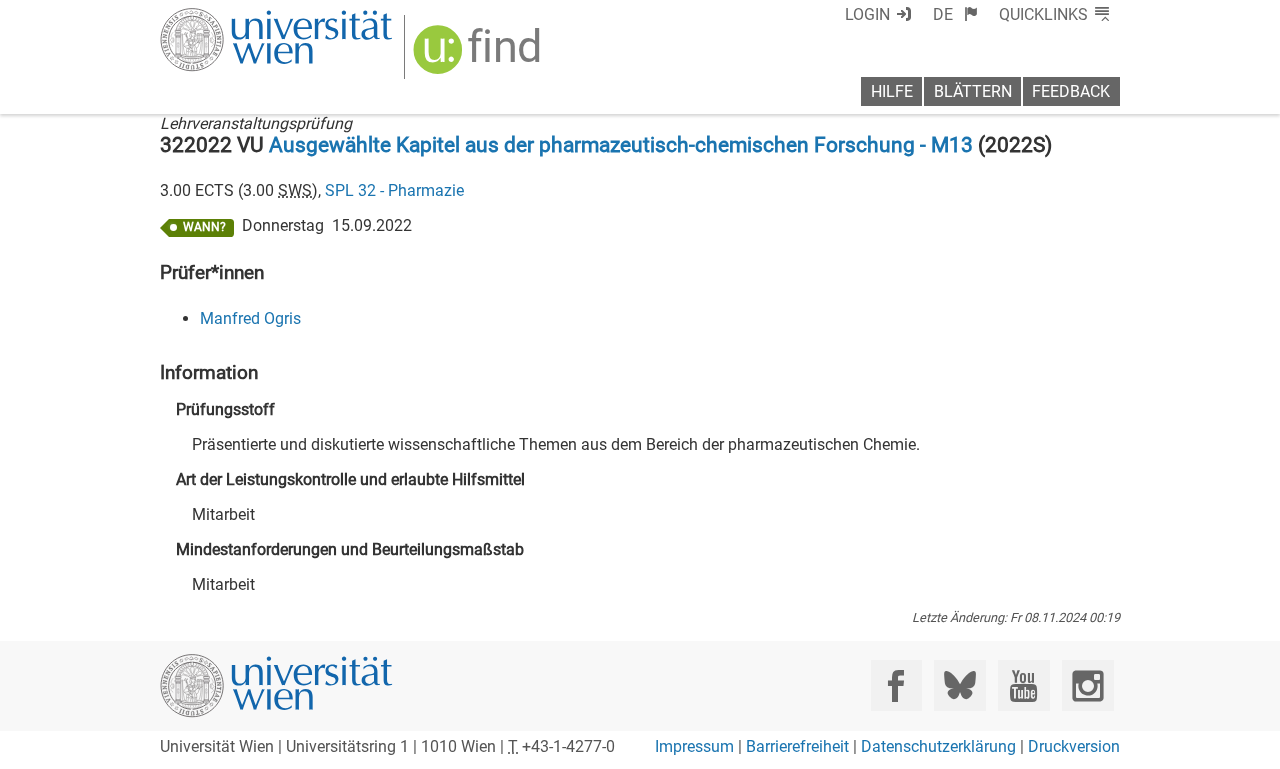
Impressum (694, 746)
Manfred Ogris (250, 318)
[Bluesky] (959, 685)
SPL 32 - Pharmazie (394, 190)
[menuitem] (955, 14)
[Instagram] (1087, 685)
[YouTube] (1023, 685)
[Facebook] (896, 685)
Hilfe (892, 91)
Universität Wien (229, 17)
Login (867, 14)
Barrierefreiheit (797, 746)
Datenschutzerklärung (938, 746)
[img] (479, 56)
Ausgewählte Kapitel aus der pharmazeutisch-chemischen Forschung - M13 (621, 145)
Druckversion (1074, 746)
